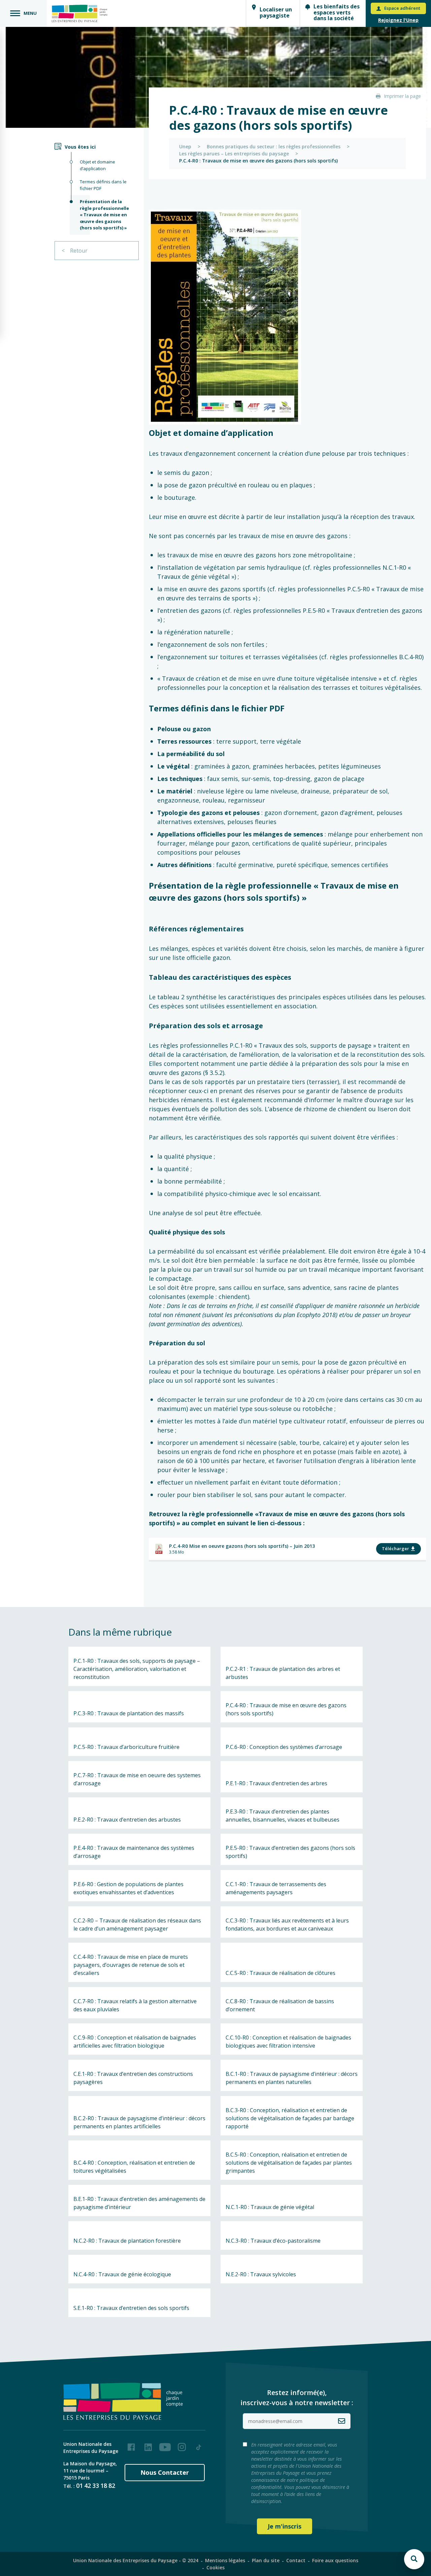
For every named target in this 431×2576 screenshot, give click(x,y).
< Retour (75, 251)
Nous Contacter (165, 2472)
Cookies (215, 2567)
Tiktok (199, 2444)
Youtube (165, 2444)
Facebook (131, 2444)
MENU (30, 13)
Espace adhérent (402, 8)
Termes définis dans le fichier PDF (103, 185)
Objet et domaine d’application (97, 165)
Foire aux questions (335, 2560)
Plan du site (266, 2560)
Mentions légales (225, 2560)
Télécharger (395, 1548)
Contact (296, 2560)
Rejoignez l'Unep (398, 20)
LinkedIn (148, 2444)
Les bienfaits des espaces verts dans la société (337, 12)
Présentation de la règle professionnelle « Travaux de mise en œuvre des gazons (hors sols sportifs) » (104, 215)
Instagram (182, 2444)
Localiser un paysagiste (276, 12)
